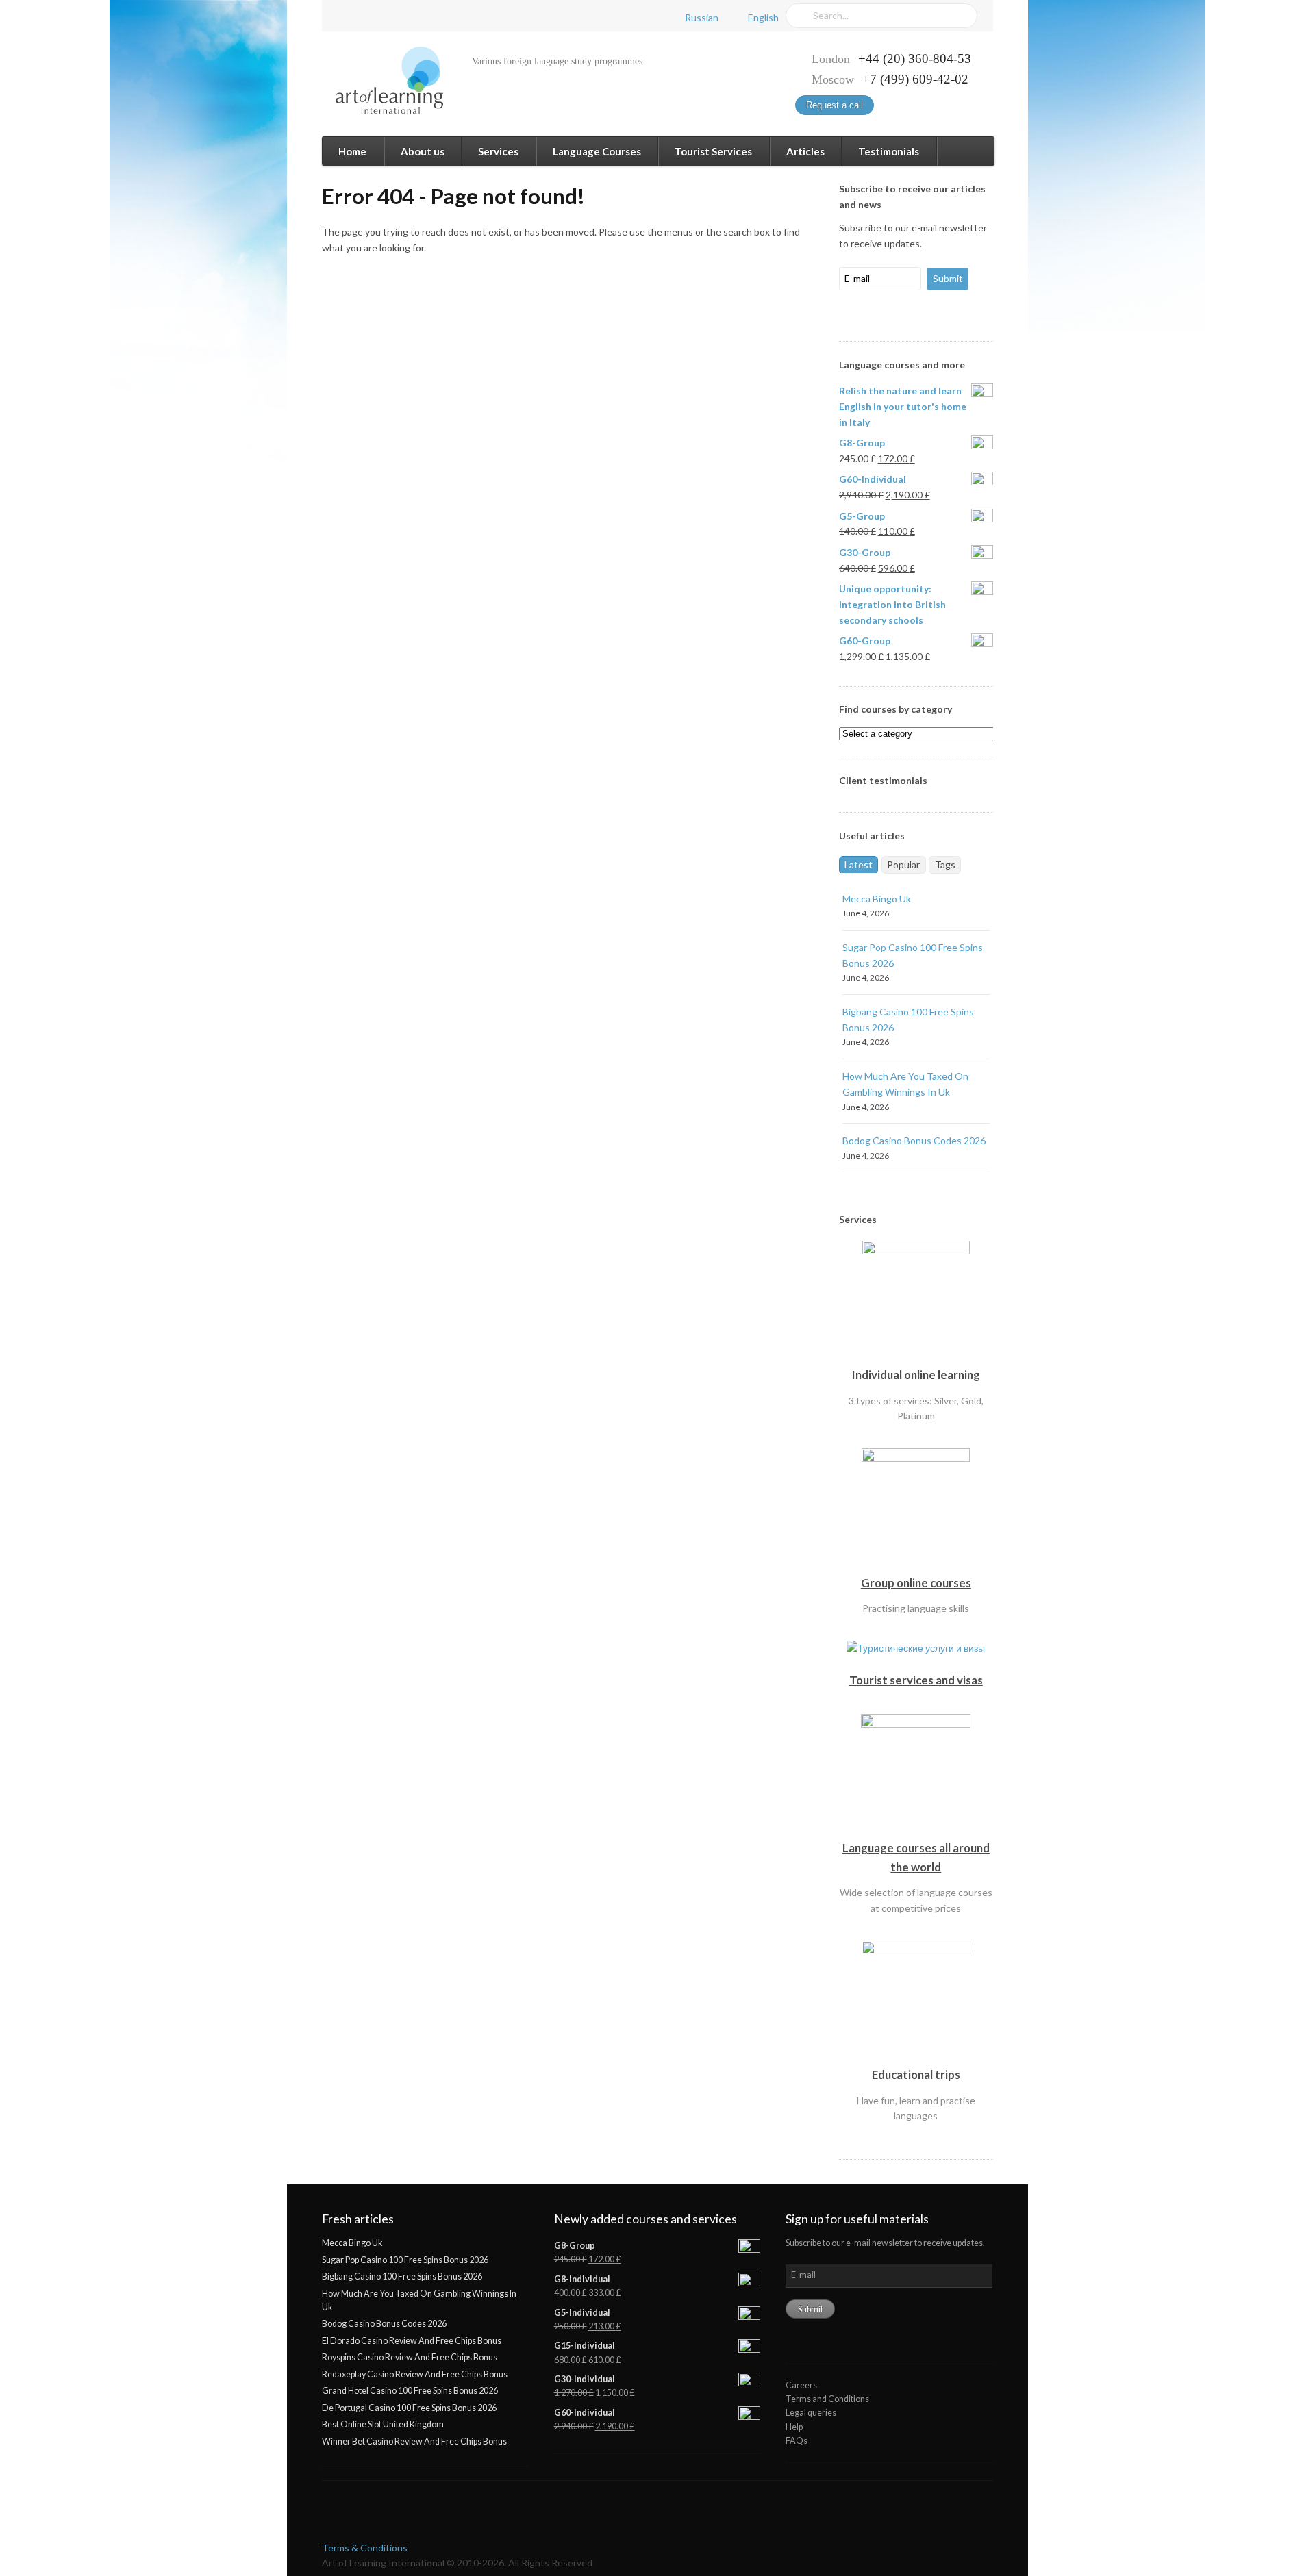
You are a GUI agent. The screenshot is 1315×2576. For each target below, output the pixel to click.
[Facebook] (347, 16)
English (763, 17)
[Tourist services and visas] (916, 1663)
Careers (801, 2385)
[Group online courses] (916, 1565)
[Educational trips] (916, 2057)
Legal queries (811, 2413)
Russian (702, 17)
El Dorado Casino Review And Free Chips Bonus (412, 2341)
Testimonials (889, 151)
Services (498, 151)
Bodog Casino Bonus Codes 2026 (914, 1140)
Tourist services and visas (916, 1680)
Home (352, 151)
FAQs (797, 2441)
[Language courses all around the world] (916, 1831)
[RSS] (421, 16)
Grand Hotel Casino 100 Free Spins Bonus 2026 (410, 2391)
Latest (859, 864)
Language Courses (597, 151)
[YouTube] (396, 16)
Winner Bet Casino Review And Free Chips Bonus (414, 2441)
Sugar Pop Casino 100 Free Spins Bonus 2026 (405, 2260)
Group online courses (916, 1583)
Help (794, 2427)
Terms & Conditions (365, 2548)
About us (423, 151)
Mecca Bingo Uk (877, 899)
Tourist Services (713, 151)
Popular (903, 864)
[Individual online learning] (916, 1357)
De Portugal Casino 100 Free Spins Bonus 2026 (409, 2408)
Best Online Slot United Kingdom (383, 2424)
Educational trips (916, 2074)
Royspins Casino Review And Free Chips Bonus (410, 2357)
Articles (805, 151)
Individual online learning (916, 1375)
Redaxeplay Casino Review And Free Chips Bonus (415, 2374)
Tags (945, 864)
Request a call (835, 105)
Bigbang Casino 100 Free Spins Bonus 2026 (402, 2276)
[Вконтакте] (371, 16)
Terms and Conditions (827, 2399)
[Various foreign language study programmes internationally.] (383, 80)
